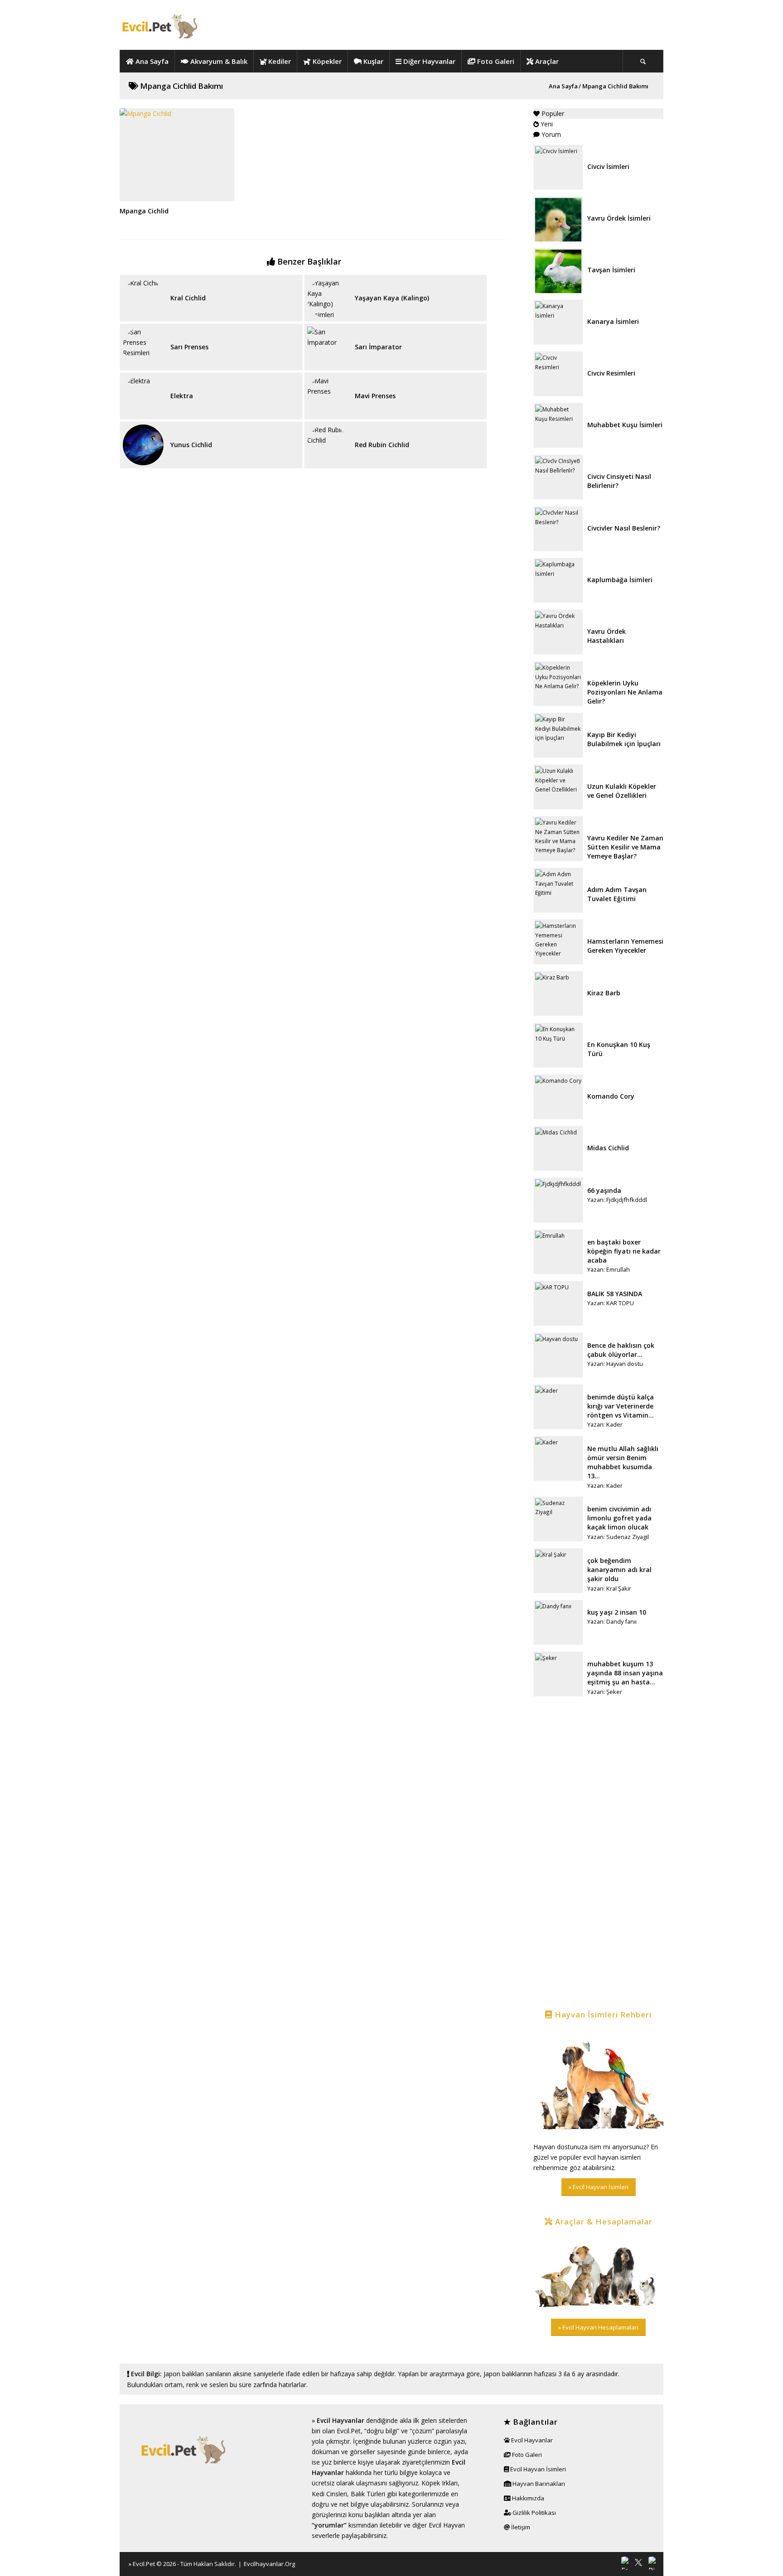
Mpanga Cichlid (144, 211)
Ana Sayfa (563, 86)
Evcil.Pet (144, 2564)
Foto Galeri (526, 2455)
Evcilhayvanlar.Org (269, 2564)
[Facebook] (625, 2563)
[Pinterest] (652, 2563)
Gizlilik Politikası (534, 2513)
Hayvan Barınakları (538, 2484)
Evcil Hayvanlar (341, 2420)
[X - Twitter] (638, 2563)
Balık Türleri (368, 2494)
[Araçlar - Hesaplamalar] (598, 2273)
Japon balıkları (184, 2374)
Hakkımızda (527, 2498)
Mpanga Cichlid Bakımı (181, 86)
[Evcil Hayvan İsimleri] (598, 2082)
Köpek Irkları (440, 2483)
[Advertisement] (598, 1854)
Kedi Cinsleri (329, 2494)
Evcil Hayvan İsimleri (537, 2469)
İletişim (520, 2527)
